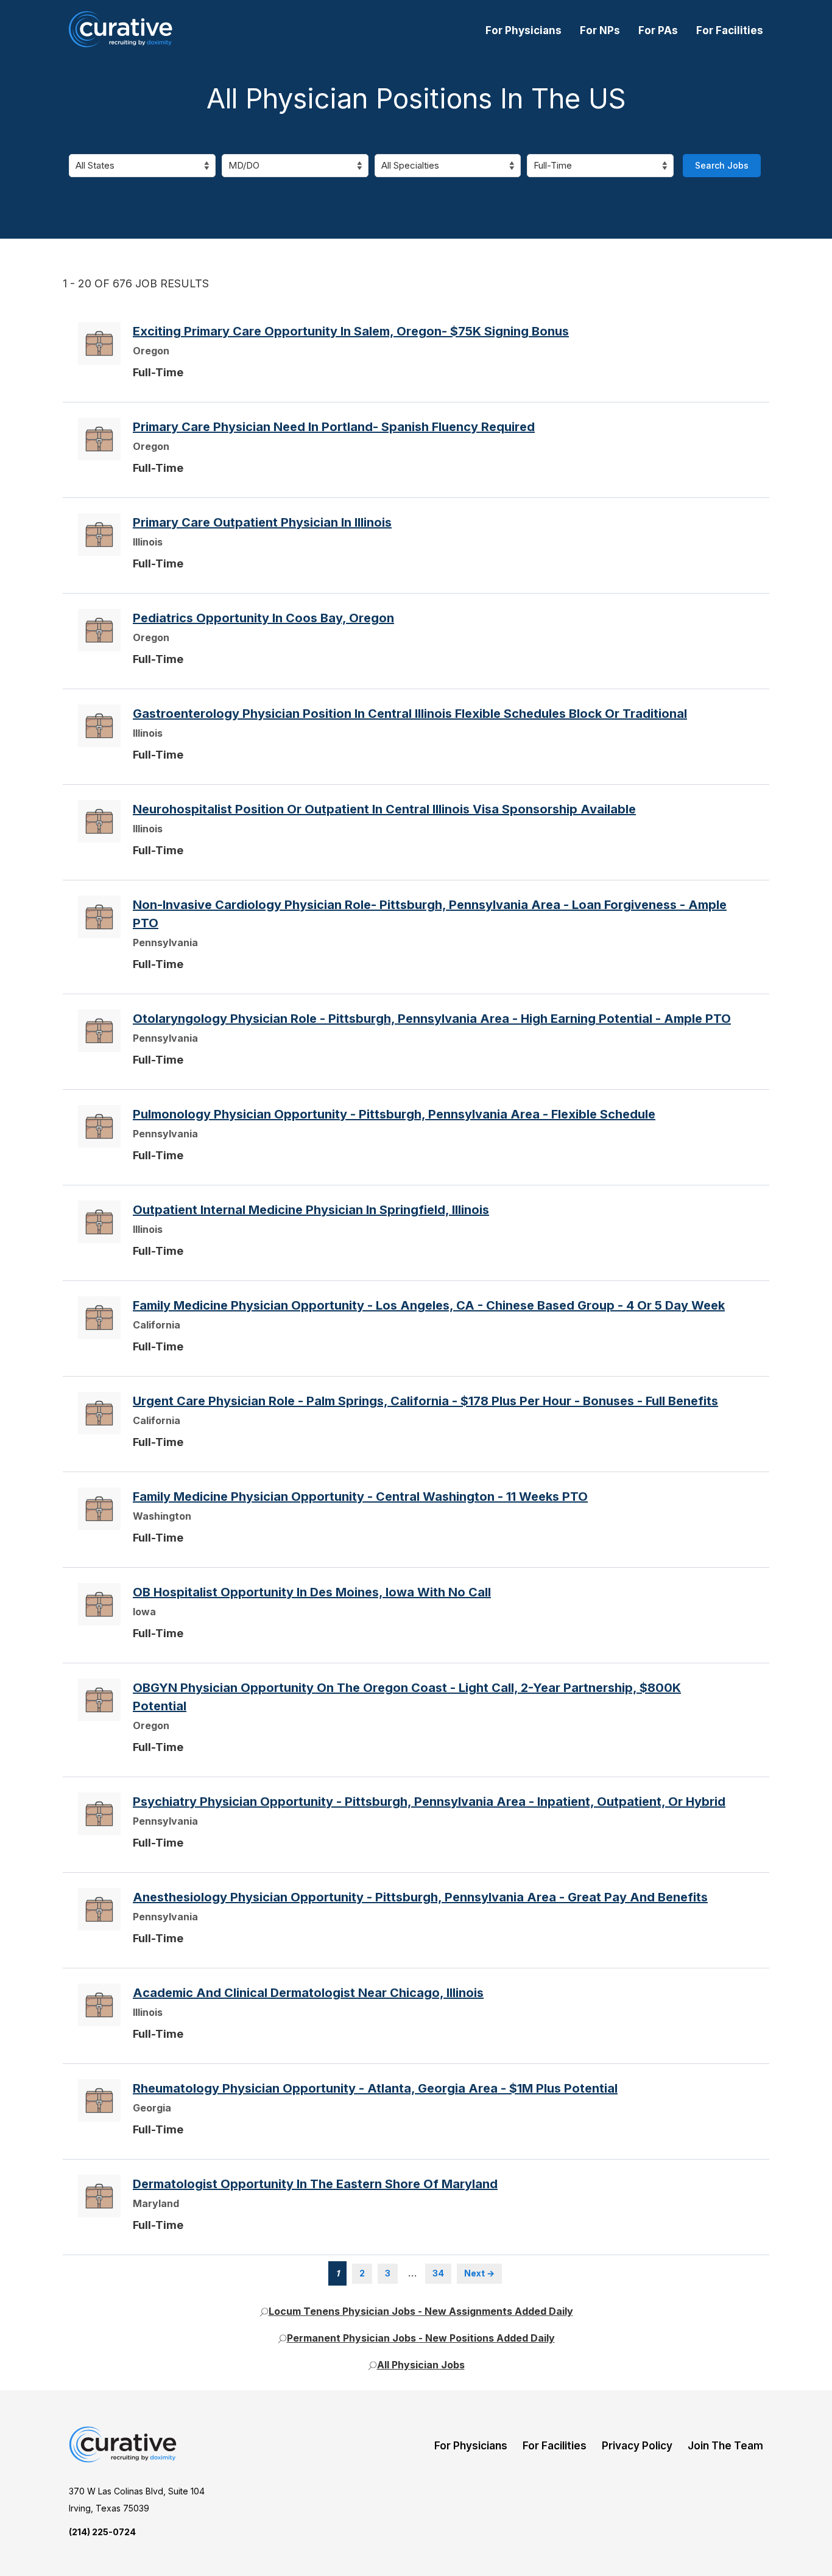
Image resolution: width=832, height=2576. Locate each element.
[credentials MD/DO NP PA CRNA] (295, 166)
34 (438, 2273)
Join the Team (725, 2446)
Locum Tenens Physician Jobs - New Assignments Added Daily (421, 2311)
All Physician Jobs (421, 2365)
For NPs (600, 30)
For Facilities (730, 30)
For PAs (658, 30)
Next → (479, 2273)
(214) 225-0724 (102, 2532)
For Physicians (524, 30)
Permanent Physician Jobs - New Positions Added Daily (421, 2338)
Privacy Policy (637, 2446)
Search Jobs (722, 165)
